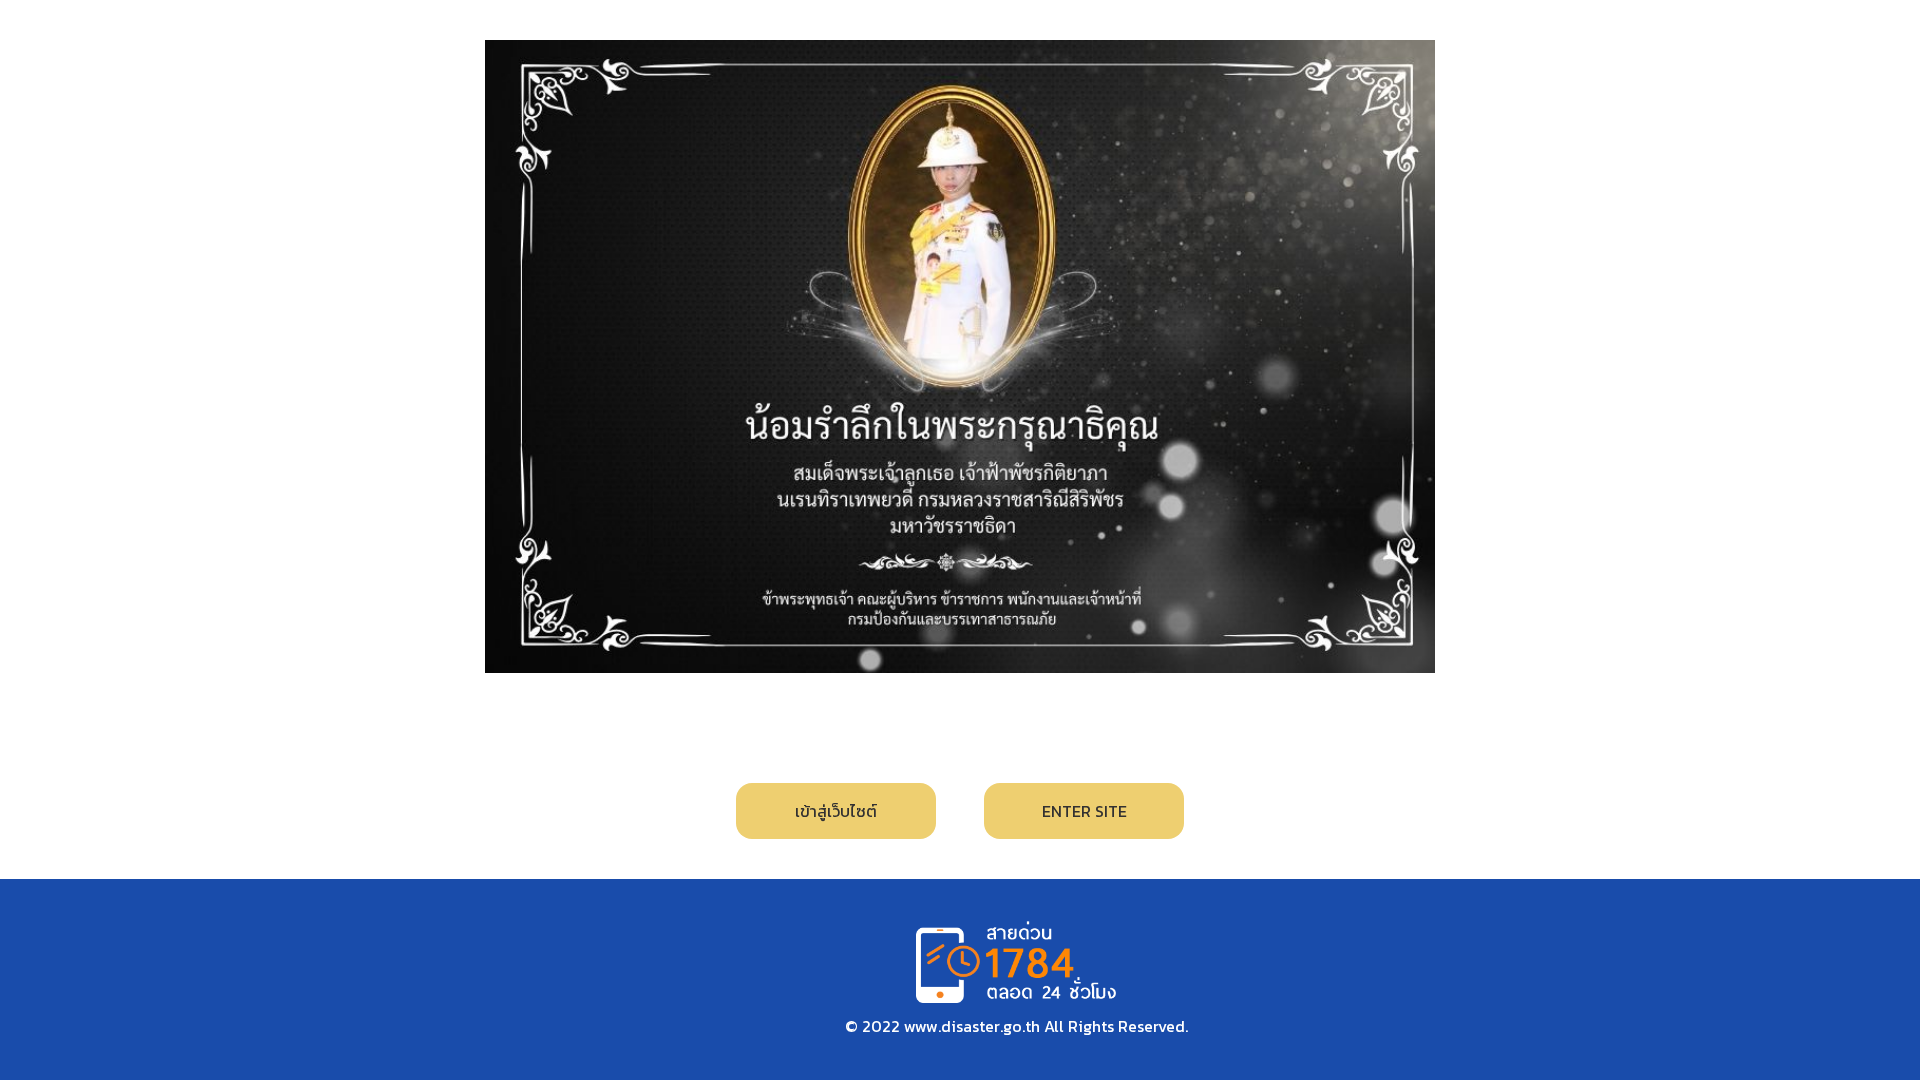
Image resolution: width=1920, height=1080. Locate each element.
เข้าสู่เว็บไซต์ (836, 811)
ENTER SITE (1084, 811)
